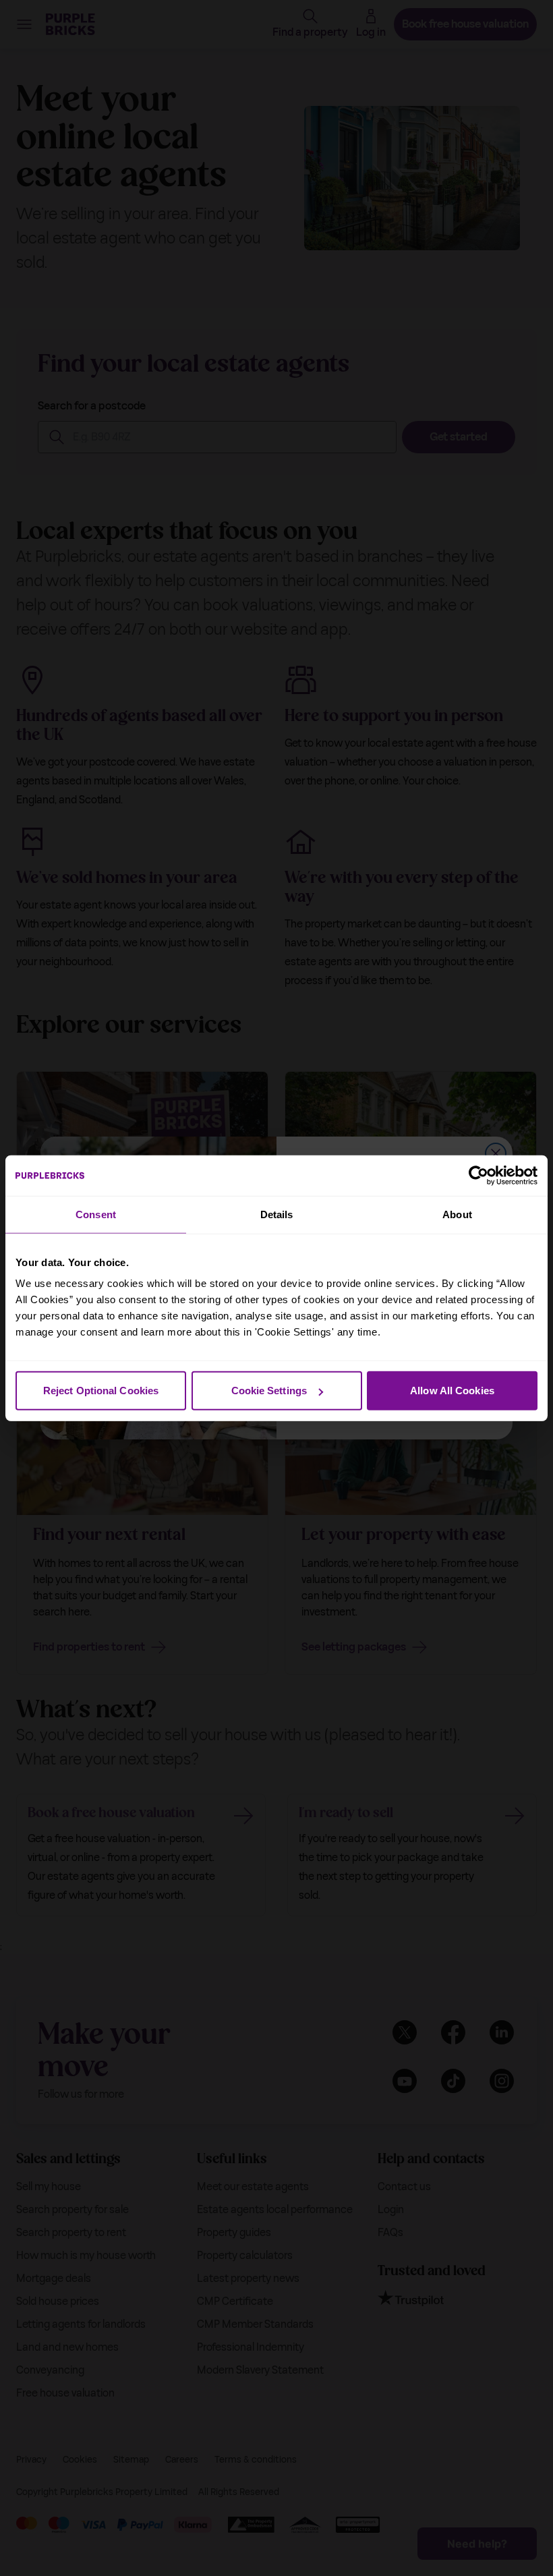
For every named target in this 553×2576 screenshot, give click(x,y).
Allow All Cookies (452, 1391)
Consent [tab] (96, 1214)
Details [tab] (277, 1214)
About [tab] (457, 1214)
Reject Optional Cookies (101, 1391)
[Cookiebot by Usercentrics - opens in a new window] (478, 1175)
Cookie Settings (269, 1391)
